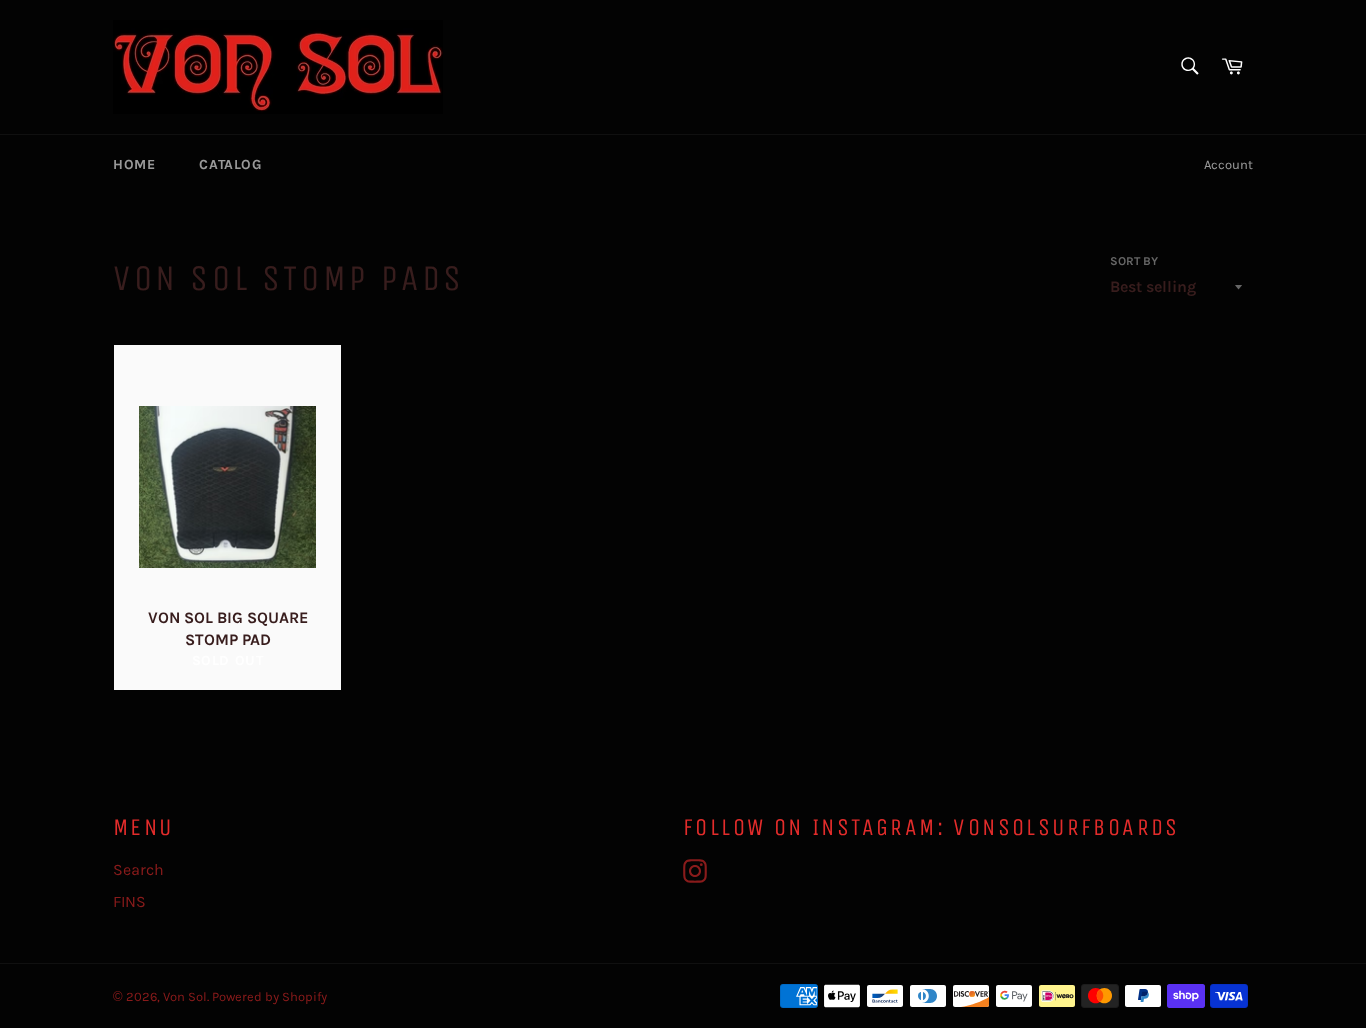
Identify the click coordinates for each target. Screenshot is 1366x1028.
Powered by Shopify (269, 996)
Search (138, 869)
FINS (129, 901)
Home (134, 164)
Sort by (1134, 261)
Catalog (230, 164)
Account (1228, 164)
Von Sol (185, 996)
